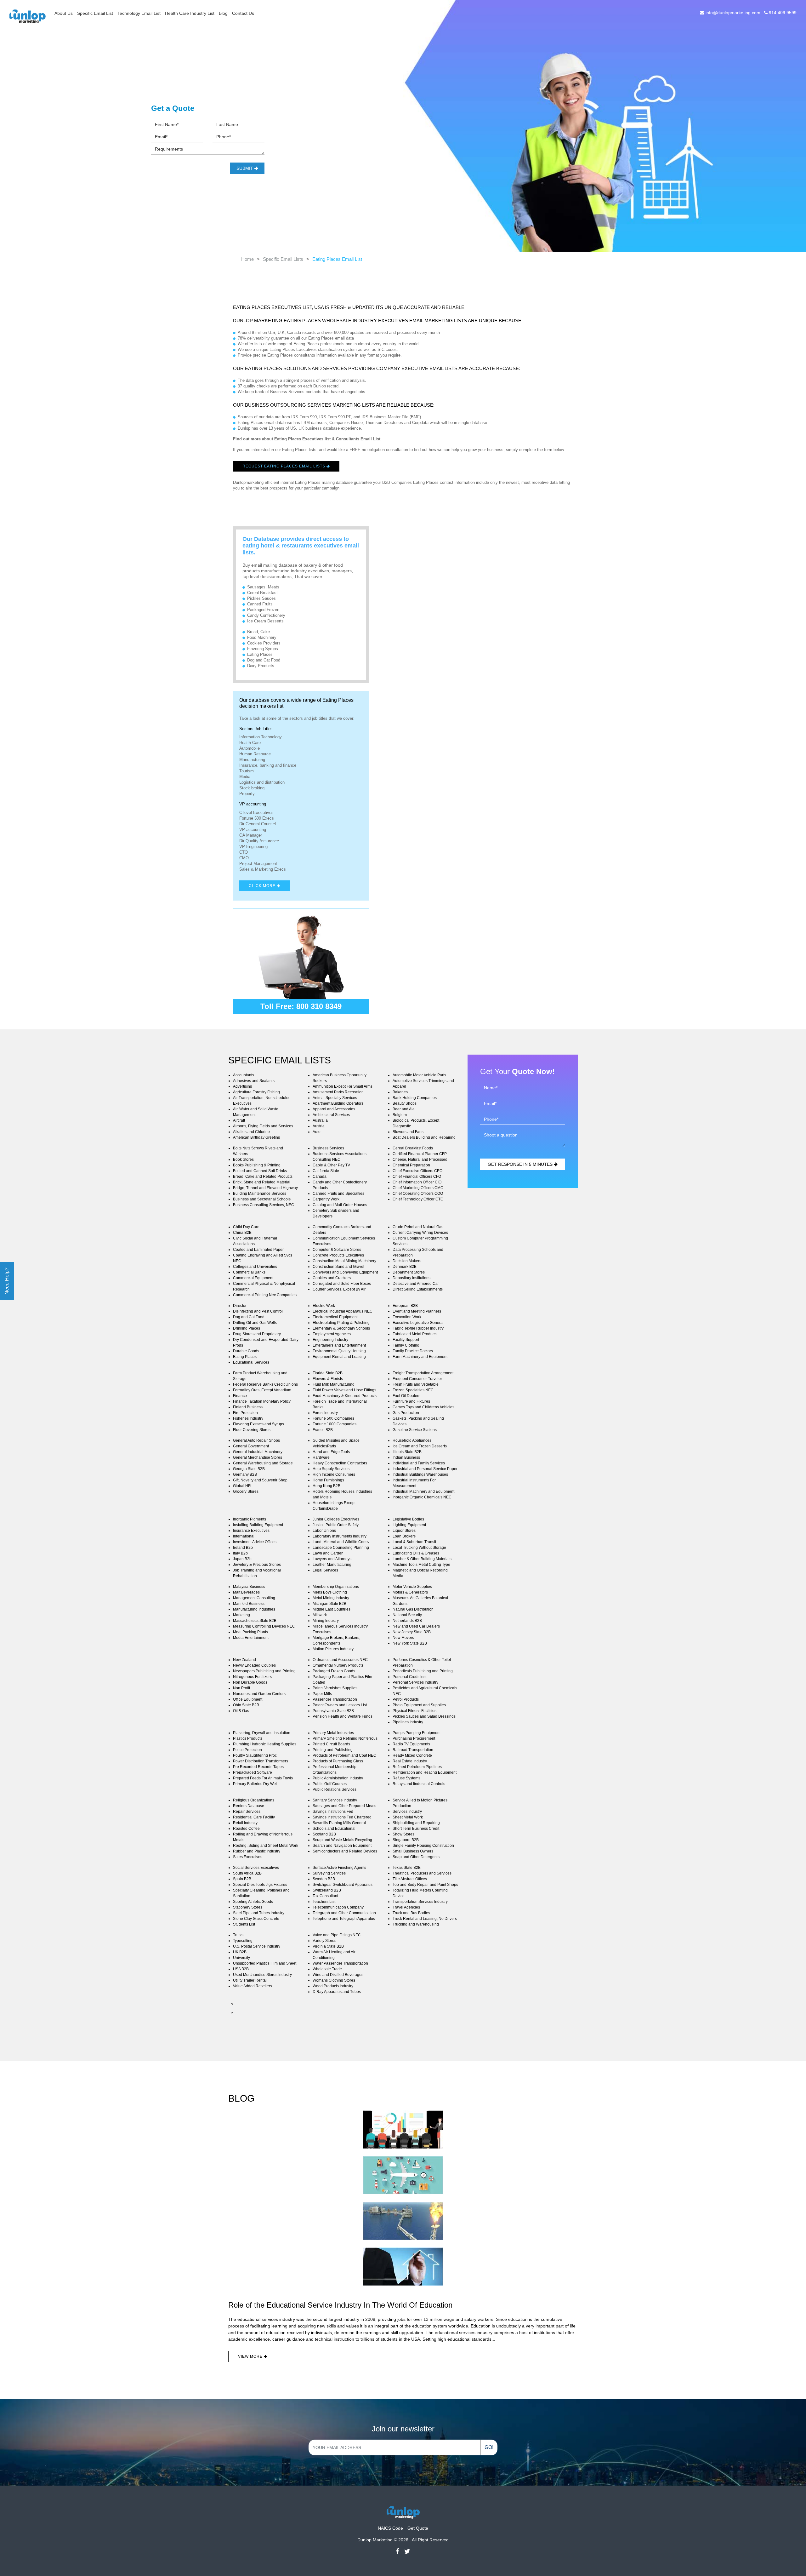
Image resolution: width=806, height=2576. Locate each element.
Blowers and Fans (408, 1132)
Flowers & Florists (328, 1379)
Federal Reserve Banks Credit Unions (265, 1384)
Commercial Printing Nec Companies (265, 1295)
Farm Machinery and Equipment (420, 1357)
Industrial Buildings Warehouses (420, 1474)
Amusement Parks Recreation (338, 1092)
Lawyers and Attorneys (332, 1559)
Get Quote (418, 2528)
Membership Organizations (336, 1587)
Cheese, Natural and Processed (420, 1159)
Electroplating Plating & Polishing (341, 1323)
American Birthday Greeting (257, 1137)
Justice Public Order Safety (336, 1525)
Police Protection (247, 1750)
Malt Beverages (246, 1592)
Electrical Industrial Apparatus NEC (343, 1311)
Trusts (238, 1935)
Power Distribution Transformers (261, 1761)
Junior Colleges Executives (336, 1519)
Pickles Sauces (261, 598)
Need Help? (7, 1281)
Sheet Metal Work (408, 1817)
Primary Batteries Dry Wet (255, 1784)
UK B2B (240, 1952)
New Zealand (244, 1660)
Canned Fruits (260, 604)
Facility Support (406, 1340)
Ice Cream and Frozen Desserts (420, 1446)
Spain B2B (242, 1879)
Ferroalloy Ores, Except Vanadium (262, 1390)
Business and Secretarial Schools (262, 1199)
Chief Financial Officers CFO (417, 1176)
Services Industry (407, 1812)
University (241, 1958)
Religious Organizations (254, 1800)
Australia (320, 1120)
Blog (223, 13)
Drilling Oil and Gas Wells (255, 1323)
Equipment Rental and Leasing (339, 1357)
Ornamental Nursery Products (338, 1665)
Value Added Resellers (253, 1986)
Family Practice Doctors (413, 1351)
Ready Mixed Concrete (412, 1755)
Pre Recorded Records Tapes (258, 1767)
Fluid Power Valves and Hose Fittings (344, 1390)
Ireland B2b (243, 1548)
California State (326, 1171)
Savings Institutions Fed (333, 1812)
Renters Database (249, 1806)
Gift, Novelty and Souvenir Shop (260, 1480)
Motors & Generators (410, 1592)
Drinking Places (247, 1328)
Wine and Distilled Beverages (338, 1975)
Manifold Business (249, 1604)
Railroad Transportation (413, 1750)
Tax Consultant (325, 1896)
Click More (263, 886)
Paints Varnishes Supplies (335, 1688)
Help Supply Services (331, 1469)
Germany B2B (245, 1474)
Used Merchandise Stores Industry (262, 1975)
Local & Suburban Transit (414, 1542)
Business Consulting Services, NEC (264, 1205)
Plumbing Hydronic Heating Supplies (265, 1744)
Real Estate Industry (410, 1761)
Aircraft (239, 1120)
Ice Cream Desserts (265, 621)
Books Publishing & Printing (257, 1165)
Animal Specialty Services (335, 1098)
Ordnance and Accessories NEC (340, 1660)
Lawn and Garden (328, 1553)
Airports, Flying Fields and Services (263, 1126)
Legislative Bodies (408, 1519)
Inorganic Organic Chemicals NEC (422, 1497)
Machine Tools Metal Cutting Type (421, 1565)
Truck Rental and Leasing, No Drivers (425, 1919)
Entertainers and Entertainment (339, 1345)
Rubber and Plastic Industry (257, 1851)
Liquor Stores (404, 1531)
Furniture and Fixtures (411, 1401)
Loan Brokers (404, 1536)
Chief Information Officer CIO (417, 1182)
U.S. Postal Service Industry (257, 1946)
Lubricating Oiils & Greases (416, 1553)
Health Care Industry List (190, 13)
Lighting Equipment (409, 1525)
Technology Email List (139, 13)
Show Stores (403, 1834)
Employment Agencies (332, 1334)
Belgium (400, 1115)
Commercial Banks (249, 1272)
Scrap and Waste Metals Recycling (342, 1840)
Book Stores (243, 1159)
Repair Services (247, 1812)
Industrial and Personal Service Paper (425, 1469)
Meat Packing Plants (250, 1632)
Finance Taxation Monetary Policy (262, 1401)
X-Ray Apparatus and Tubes (337, 1992)
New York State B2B (410, 1643)
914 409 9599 (782, 13)
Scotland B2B (324, 1834)
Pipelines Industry (408, 1722)
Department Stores (409, 1272)
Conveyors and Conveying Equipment (345, 1272)
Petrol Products (406, 1699)
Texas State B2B (407, 1868)
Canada (320, 1176)
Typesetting (243, 1941)
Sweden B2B (324, 1879)
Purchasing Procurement (414, 1738)
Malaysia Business (249, 1587)
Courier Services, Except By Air (339, 1289)
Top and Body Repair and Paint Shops (425, 1885)
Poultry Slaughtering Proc (255, 1755)
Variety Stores (324, 1941)
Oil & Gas (241, 1711)
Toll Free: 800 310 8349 (301, 1006)
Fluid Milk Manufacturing (334, 1384)
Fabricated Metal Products (415, 1334)
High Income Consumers (334, 1474)
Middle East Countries (332, 1609)
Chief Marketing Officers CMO (418, 1188)
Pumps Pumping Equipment (417, 1733)
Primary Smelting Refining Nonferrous (345, 1738)
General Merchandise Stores (258, 1457)
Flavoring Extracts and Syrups (258, 1424)
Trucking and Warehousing (416, 1924)
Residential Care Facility (254, 1817)
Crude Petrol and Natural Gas (418, 1227)
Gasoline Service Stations (415, 1430)
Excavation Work (407, 1317)
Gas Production (406, 1413)
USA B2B (241, 1969)
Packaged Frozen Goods (334, 1671)
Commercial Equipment (253, 1278)
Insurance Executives (251, 1531)
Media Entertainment (251, 1638)
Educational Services (251, 1362)
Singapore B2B (406, 1840)
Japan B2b (242, 1559)
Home (247, 259)
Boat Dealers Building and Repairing (424, 1137)
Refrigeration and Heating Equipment (425, 1772)
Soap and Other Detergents (416, 1857)
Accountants (244, 1075)
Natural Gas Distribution (413, 1609)
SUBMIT (245, 168)
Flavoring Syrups (263, 649)
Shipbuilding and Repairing (416, 1823)
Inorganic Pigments (250, 1519)
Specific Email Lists (283, 259)
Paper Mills (322, 1694)
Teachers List (324, 1902)
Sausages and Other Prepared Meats (344, 1806)
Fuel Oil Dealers (406, 1396)
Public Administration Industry (338, 1778)
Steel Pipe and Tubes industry (259, 1913)
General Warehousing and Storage (263, 1463)
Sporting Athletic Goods (253, 1902)
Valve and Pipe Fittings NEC (337, 1935)
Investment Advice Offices (255, 1542)
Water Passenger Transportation (340, 1963)
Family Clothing (406, 1345)
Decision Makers (407, 1261)
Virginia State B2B (328, 1946)
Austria (319, 1126)
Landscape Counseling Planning (341, 1548)
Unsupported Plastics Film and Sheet (265, 1963)
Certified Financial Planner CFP (420, 1154)
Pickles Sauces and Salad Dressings (424, 1716)
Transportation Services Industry (420, 1902)
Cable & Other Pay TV (331, 1165)
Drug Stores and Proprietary (257, 1334)
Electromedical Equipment (335, 1317)
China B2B (242, 1233)
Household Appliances (412, 1440)
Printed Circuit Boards (331, 1744)
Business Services (328, 1148)
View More (251, 2356)
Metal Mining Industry (331, 1598)
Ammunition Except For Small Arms (343, 1086)
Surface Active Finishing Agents (339, 1868)
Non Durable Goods (250, 1682)
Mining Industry (326, 1621)
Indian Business (406, 1457)
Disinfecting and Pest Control (258, 1311)
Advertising (243, 1086)
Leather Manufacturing (332, 1565)
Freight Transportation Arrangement (423, 1373)
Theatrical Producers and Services (422, 1873)
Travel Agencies (406, 1907)
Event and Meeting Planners (417, 1311)
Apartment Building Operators (338, 1103)
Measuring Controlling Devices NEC (264, 1626)
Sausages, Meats (263, 587)
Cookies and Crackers (332, 1278)
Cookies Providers (264, 643)
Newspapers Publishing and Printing (264, 1671)
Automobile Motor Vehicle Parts (419, 1075)
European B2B (405, 1306)
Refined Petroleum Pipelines (417, 1767)
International (244, 1536)
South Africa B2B (247, 1873)
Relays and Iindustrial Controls (419, 1784)
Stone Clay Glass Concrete (256, 1919)
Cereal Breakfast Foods (413, 1148)
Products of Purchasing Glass (338, 1761)
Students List (244, 1924)
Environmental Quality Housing (339, 1351)
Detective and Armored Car (416, 1284)
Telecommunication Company (338, 1907)
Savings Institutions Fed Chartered (342, 1817)
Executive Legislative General (418, 1323)
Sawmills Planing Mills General (339, 1823)
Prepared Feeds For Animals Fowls (263, 1778)
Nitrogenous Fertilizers (252, 1677)
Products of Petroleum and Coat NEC (344, 1755)
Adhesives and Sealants (254, 1081)
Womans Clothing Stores (334, 1980)
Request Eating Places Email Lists (284, 466)
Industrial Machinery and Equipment (423, 1491)
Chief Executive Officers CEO (417, 1171)
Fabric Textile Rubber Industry (418, 1328)
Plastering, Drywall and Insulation (262, 1733)
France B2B (323, 1430)
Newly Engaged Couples (254, 1665)
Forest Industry (325, 1413)
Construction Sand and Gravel (338, 1267)
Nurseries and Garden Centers (259, 1694)
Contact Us (243, 13)
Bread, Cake (258, 632)
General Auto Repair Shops (256, 1440)
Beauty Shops (405, 1103)
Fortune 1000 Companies (335, 1424)
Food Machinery (262, 637)
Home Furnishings (328, 1480)
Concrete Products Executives (338, 1255)
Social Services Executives (256, 1868)
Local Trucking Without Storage (419, 1548)
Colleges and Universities (255, 1267)
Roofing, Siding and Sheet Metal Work (266, 1846)
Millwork (320, 1615)
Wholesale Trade (327, 1969)
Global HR (242, 1486)
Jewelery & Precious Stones (257, 1565)
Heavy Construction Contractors (340, 1463)
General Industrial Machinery (258, 1452)
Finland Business (248, 1407)
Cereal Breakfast (262, 593)
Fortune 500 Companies (333, 1418)
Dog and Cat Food (264, 660)
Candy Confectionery (266, 615)
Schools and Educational (334, 1829)
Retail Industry (245, 1823)
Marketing (241, 1615)
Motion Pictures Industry (333, 1649)
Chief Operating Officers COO (418, 1194)
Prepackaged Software (253, 1772)
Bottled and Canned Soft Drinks (260, 1171)
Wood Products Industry (333, 1986)
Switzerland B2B (327, 1890)
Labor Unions (324, 1531)
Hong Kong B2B (326, 1486)
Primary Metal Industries (333, 1733)
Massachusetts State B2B (255, 1621)
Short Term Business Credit (416, 1829)
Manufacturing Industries (254, 1609)
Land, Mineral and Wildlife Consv (341, 1542)
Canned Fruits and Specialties (338, 1194)
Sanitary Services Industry (335, 1800)
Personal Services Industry (415, 1682)
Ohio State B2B (246, 1705)
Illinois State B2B (407, 1452)
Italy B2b (240, 1553)
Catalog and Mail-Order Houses (340, 1205)
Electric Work (324, 1306)
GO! (489, 2447)
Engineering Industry (330, 1340)
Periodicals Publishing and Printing (423, 1671)
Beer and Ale (404, 1109)
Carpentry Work (326, 1199)
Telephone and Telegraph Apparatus (344, 1919)
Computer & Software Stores (337, 1250)
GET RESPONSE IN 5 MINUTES (521, 1164)
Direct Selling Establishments (418, 1289)
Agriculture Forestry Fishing (256, 1092)
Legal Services (325, 1570)
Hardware (321, 1457)
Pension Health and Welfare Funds (343, 1716)
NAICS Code (390, 2528)
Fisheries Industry (248, 1418)
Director (240, 1306)
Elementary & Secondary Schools (341, 1328)
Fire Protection (245, 1413)
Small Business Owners (413, 1851)
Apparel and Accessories (334, 1109)
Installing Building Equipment (258, 1525)
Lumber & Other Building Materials (422, 1559)
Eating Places (260, 654)
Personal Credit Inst (409, 1677)
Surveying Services (329, 1873)
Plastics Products (248, 1738)
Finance (240, 1396)
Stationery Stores (248, 1907)
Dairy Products (261, 666)
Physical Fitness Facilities (414, 1711)
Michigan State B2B (329, 1604)
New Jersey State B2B (412, 1632)
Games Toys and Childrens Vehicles (423, 1407)
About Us (64, 13)
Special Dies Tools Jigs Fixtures (260, 1885)
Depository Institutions (412, 1278)
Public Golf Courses (330, 1784)
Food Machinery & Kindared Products (345, 1396)
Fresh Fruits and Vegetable (416, 1384)
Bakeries (400, 1092)
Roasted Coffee (246, 1829)
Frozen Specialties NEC (413, 1390)
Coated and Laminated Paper (258, 1250)
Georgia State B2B (249, 1469)
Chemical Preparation (411, 1165)
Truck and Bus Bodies (411, 1913)
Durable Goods (246, 1351)
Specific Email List (95, 13)
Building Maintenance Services (260, 1194)
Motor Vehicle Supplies (412, 1587)
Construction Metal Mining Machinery (344, 1261)
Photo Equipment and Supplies (419, 1705)
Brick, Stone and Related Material (262, 1182)
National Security (407, 1615)
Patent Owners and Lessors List (340, 1705)
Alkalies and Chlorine (251, 1132)
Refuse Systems (406, 1778)
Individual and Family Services (419, 1463)
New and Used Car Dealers (416, 1626)
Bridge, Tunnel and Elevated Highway (265, 1188)
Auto (317, 1132)
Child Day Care (246, 1227)
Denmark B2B (405, 1267)
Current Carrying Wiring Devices (420, 1233)
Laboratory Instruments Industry (340, 1536)
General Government (251, 1446)
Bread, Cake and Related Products (263, 1176)
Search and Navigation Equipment (342, 1846)
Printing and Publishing (333, 1750)
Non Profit (241, 1688)
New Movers (403, 1638)
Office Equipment (248, 1699)
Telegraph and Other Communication (344, 1913)
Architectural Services (331, 1115)
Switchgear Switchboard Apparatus (343, 1885)
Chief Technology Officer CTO (418, 1199)
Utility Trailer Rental (250, 1980)
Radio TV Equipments (411, 1744)
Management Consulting (254, 1598)
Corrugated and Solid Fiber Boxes (342, 1284)
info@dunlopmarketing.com (733, 13)
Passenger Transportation (335, 1699)
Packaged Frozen (263, 610)
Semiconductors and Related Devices (345, 1851)
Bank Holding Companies (415, 1098)
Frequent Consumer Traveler (417, 1379)
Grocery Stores (246, 1491)
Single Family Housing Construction (423, 1846)
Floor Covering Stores (252, 1430)
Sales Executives (248, 1857)
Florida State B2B (328, 1373)
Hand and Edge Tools (331, 1452)
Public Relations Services (335, 1789)
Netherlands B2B (407, 1621)
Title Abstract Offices (410, 1879)
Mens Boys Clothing (330, 1592)
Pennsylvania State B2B (333, 1711)
